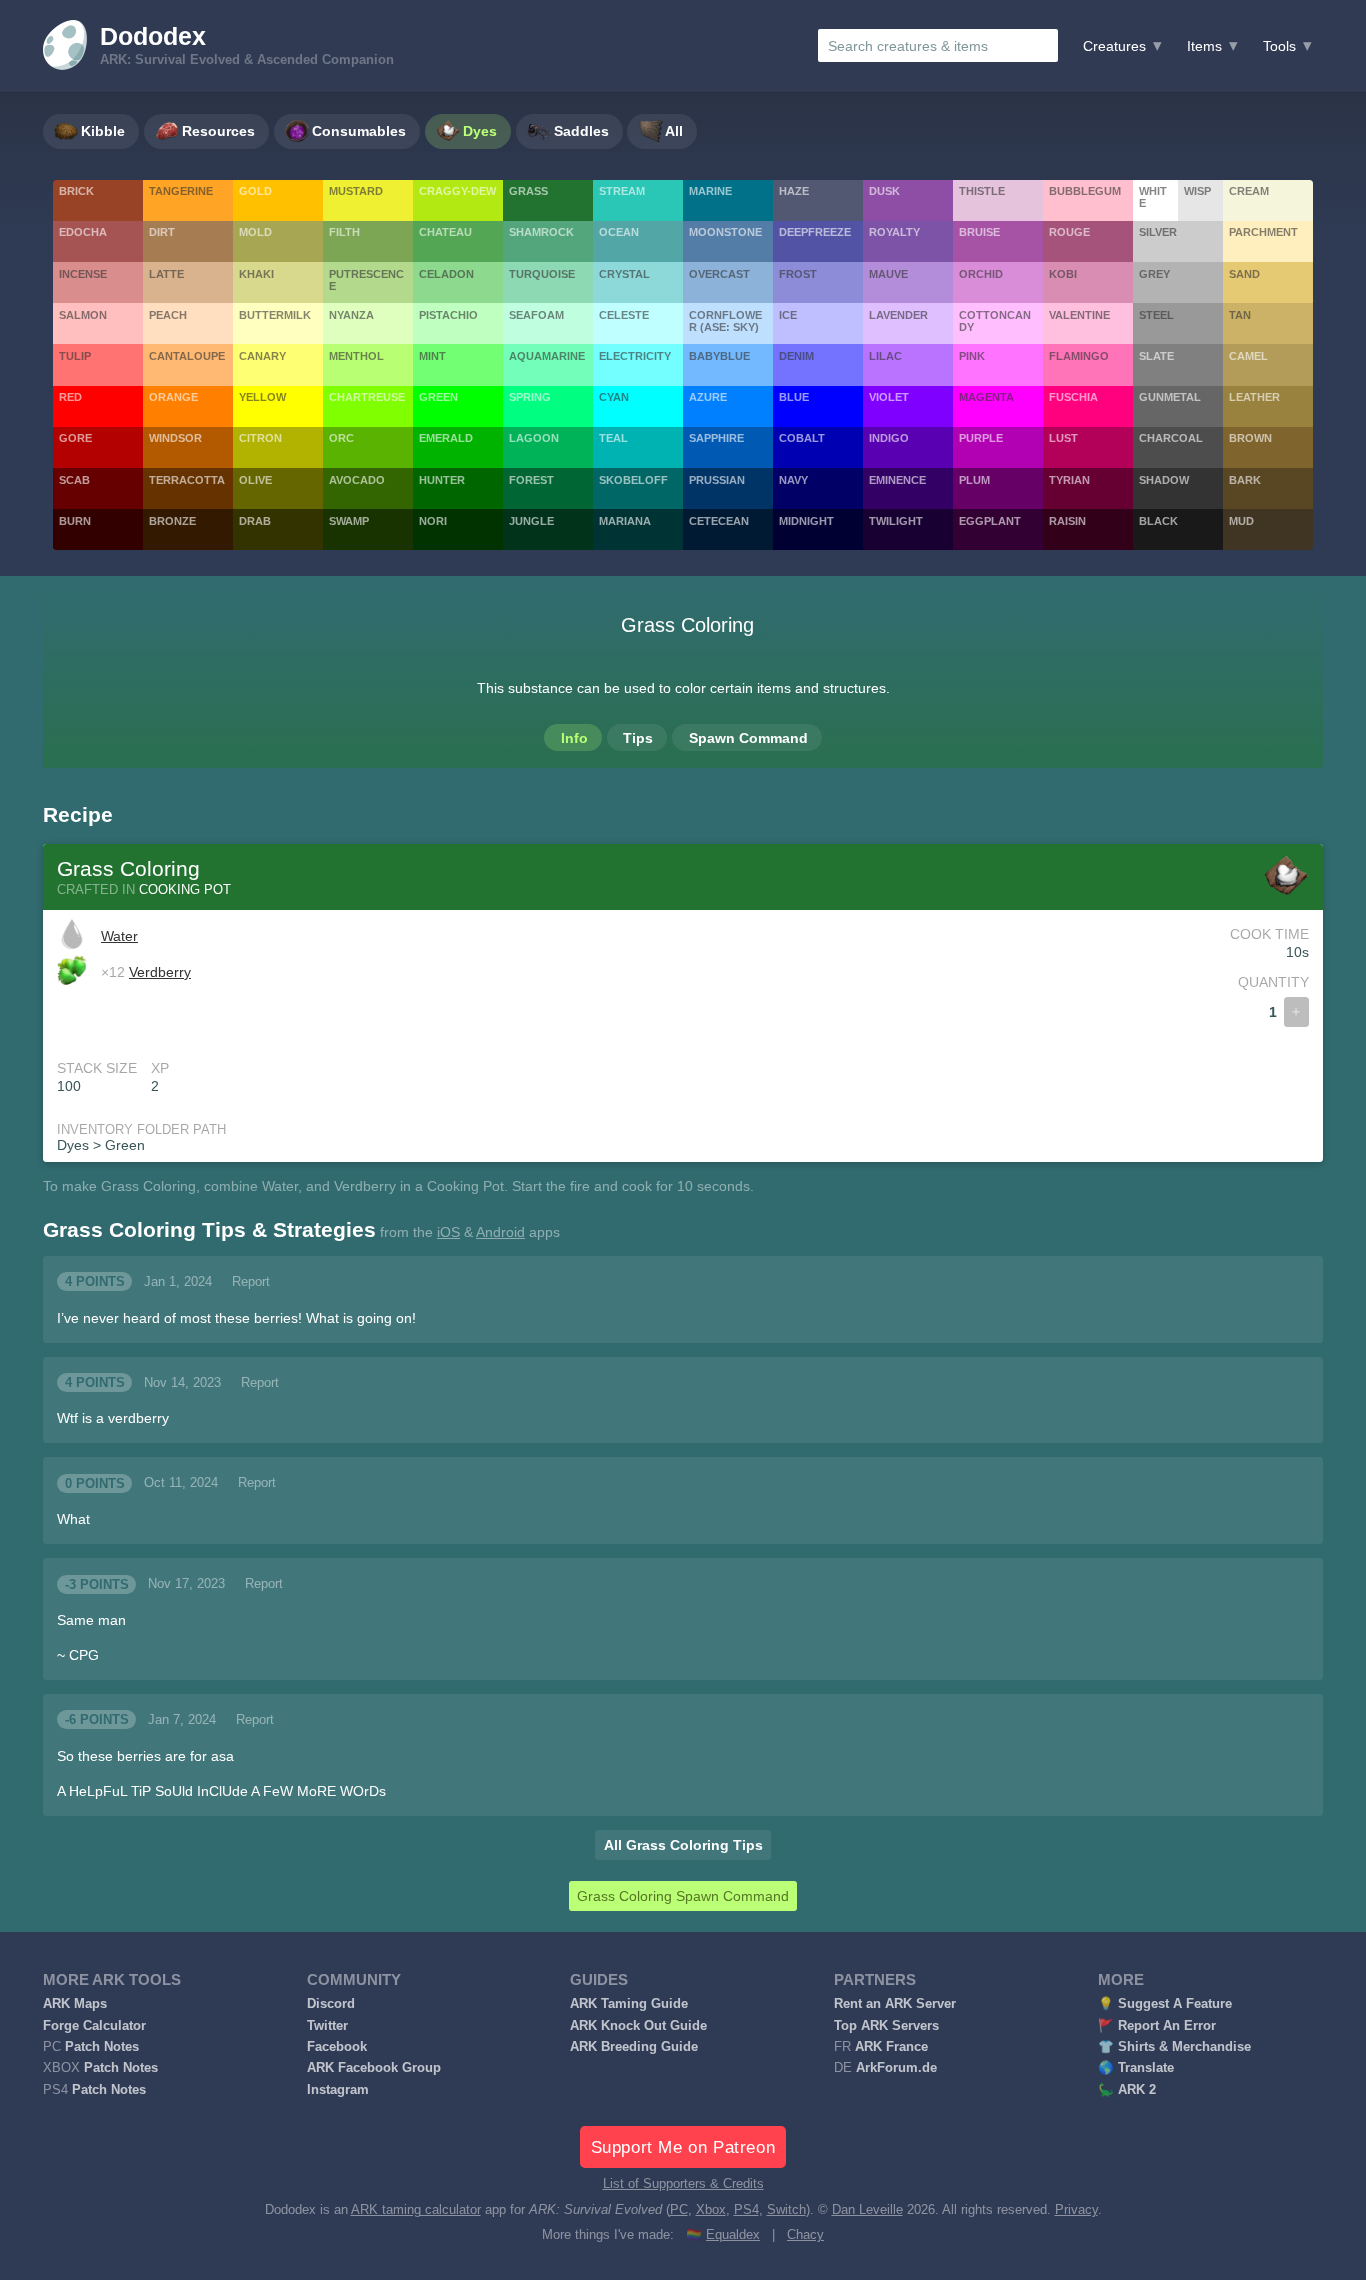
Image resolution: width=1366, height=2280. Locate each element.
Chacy (805, 2235)
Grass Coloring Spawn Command (683, 1896)
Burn (75, 521)
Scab (74, 480)
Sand (1244, 274)
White (1153, 197)
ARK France (891, 2047)
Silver (1158, 232)
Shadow (1164, 480)
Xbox (711, 2210)
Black (1158, 521)
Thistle (982, 191)
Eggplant (990, 521)
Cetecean (719, 521)
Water (119, 936)
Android (500, 1232)
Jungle (531, 521)
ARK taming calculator (416, 2210)
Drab (255, 521)
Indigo (889, 438)
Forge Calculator (94, 2026)
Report (251, 1282)
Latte (166, 274)
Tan (1240, 315)
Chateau (445, 232)
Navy (793, 480)
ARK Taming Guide (629, 2004)
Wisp (1197, 191)
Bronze (172, 521)
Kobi (1063, 274)
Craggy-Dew (457, 191)
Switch (786, 2210)
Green (438, 397)
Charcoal (1171, 438)
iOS (448, 1232)
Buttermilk (275, 315)
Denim (796, 356)
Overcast (719, 274)
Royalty (894, 232)
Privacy (1076, 2210)
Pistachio (448, 315)
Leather (1254, 397)
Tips (638, 738)
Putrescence (366, 280)
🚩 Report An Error (1157, 2026)
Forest (531, 480)
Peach (168, 315)
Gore (75, 438)
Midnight (806, 521)
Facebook (337, 2047)
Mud (1241, 521)
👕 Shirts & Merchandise (1174, 2047)
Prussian (717, 480)
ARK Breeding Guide (634, 2047)
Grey (1154, 274)
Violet (889, 397)
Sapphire (716, 438)
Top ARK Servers (886, 2026)
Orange (173, 397)
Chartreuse (367, 397)
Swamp (349, 521)
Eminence (897, 480)
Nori (433, 521)
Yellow (262, 397)
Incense (83, 274)
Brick (76, 191)
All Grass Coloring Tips (683, 1845)
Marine (710, 191)
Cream (1249, 191)
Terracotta (187, 480)
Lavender (898, 315)
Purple (981, 438)
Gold (255, 191)
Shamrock (541, 232)
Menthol (356, 356)
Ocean (619, 232)
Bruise (979, 232)
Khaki (256, 274)
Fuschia (1073, 397)
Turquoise (542, 274)
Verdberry (160, 972)
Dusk (884, 191)
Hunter (442, 480)
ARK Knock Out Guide (638, 2026)
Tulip (75, 356)
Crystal (624, 274)
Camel (1248, 356)
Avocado (357, 480)
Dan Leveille (867, 2210)
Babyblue (719, 356)
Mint (432, 356)
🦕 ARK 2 (1127, 2090)
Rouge (1069, 232)
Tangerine (181, 191)
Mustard (356, 191)
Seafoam (536, 315)
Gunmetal (1170, 397)
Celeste (624, 315)
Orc (341, 438)
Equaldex (733, 2235)
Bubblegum (1085, 191)
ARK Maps (75, 2004)
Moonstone (725, 232)
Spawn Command (748, 738)
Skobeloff (633, 480)
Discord (331, 2004)
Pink (972, 356)
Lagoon (534, 438)
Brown (1250, 438)
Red (70, 397)
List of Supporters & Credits (683, 2184)
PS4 (746, 2210)
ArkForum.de (896, 2068)
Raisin (1067, 521)
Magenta (986, 397)
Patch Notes (102, 2047)
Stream (622, 191)
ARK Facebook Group (374, 2068)
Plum (974, 480)
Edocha (83, 232)
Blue (794, 397)
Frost (798, 274)
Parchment (1263, 232)
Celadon (446, 274)
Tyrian (1069, 480)
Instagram (338, 2090)
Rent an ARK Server (895, 2004)
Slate (1156, 356)
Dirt (162, 232)
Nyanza (351, 315)
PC (679, 2210)
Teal (613, 438)
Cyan (614, 397)
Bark (1245, 480)
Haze (794, 191)
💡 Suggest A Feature (1165, 2004)
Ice (788, 315)
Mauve (888, 274)
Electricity (635, 356)
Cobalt (802, 438)
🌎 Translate (1136, 2068)
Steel (1156, 315)
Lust (1063, 438)
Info (574, 738)
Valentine (1079, 315)
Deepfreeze (815, 232)
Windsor (175, 438)
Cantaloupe (187, 356)
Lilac (885, 356)
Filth (344, 232)
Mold (255, 232)
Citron (260, 438)
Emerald (446, 438)
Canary (262, 356)
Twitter (327, 2026)
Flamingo (1079, 356)
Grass (528, 191)
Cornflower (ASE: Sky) (725, 321)
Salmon (83, 315)
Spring (530, 397)
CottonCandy (995, 321)
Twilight (896, 521)
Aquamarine (547, 356)
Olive (255, 480)
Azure (708, 397)
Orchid (981, 274)
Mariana (625, 521)
